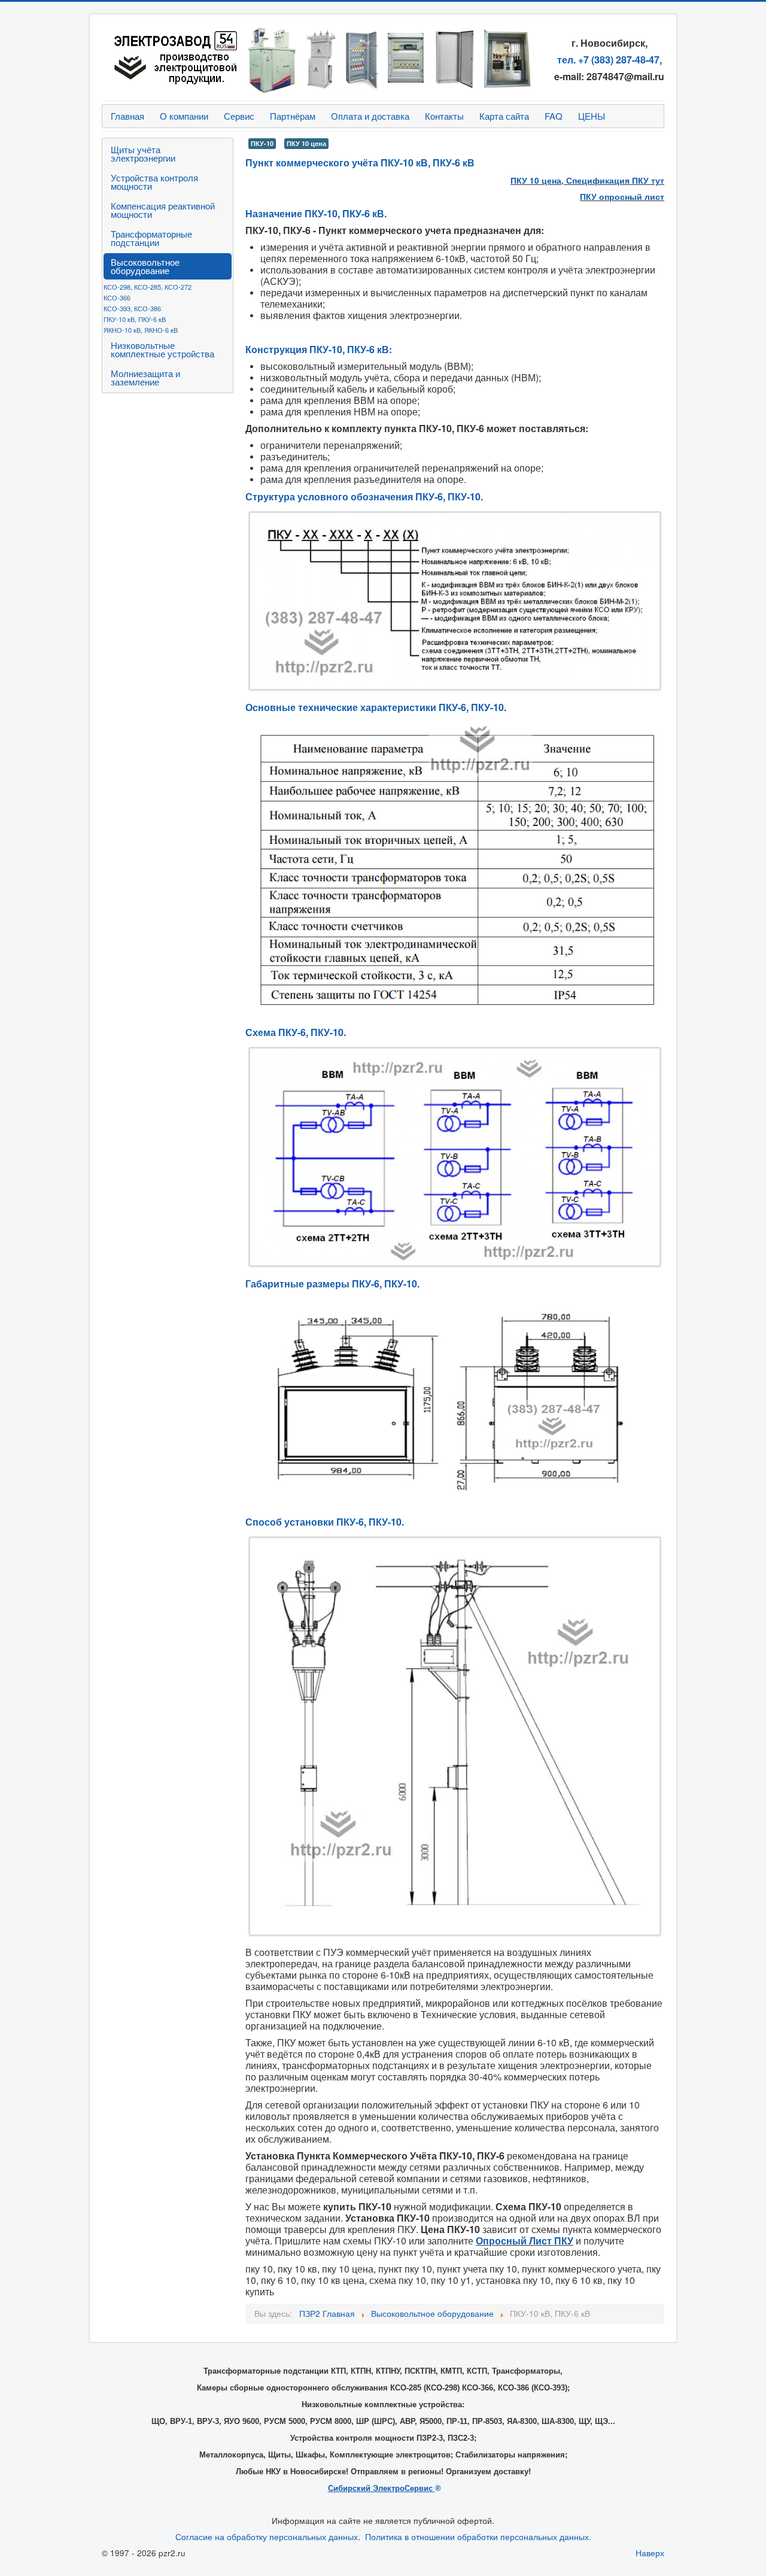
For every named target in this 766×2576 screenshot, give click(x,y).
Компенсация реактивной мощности (163, 210)
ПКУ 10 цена (306, 143)
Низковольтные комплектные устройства (162, 349)
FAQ (554, 116)
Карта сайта (504, 116)
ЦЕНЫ (592, 116)
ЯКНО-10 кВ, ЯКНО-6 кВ (141, 330)
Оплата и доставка (370, 116)
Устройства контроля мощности (154, 182)
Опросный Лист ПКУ (525, 2241)
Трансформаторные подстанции (151, 238)
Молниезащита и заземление (145, 377)
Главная (127, 116)
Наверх (650, 2553)
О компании (184, 116)
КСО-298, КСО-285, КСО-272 (148, 287)
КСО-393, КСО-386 (132, 308)
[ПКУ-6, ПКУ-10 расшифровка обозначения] (455, 601)
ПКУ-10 (262, 143)
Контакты (444, 116)
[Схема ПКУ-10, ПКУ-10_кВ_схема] (455, 1157)
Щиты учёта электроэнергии (143, 154)
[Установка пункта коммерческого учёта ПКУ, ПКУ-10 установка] (455, 1736)
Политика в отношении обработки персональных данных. (478, 2537)
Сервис (239, 116)
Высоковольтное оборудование (145, 266)
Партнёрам (293, 116)
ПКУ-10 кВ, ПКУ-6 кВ (135, 319)
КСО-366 (117, 297)
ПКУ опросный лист (622, 197)
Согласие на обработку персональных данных (267, 2537)
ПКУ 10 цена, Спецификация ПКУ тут (587, 180)
